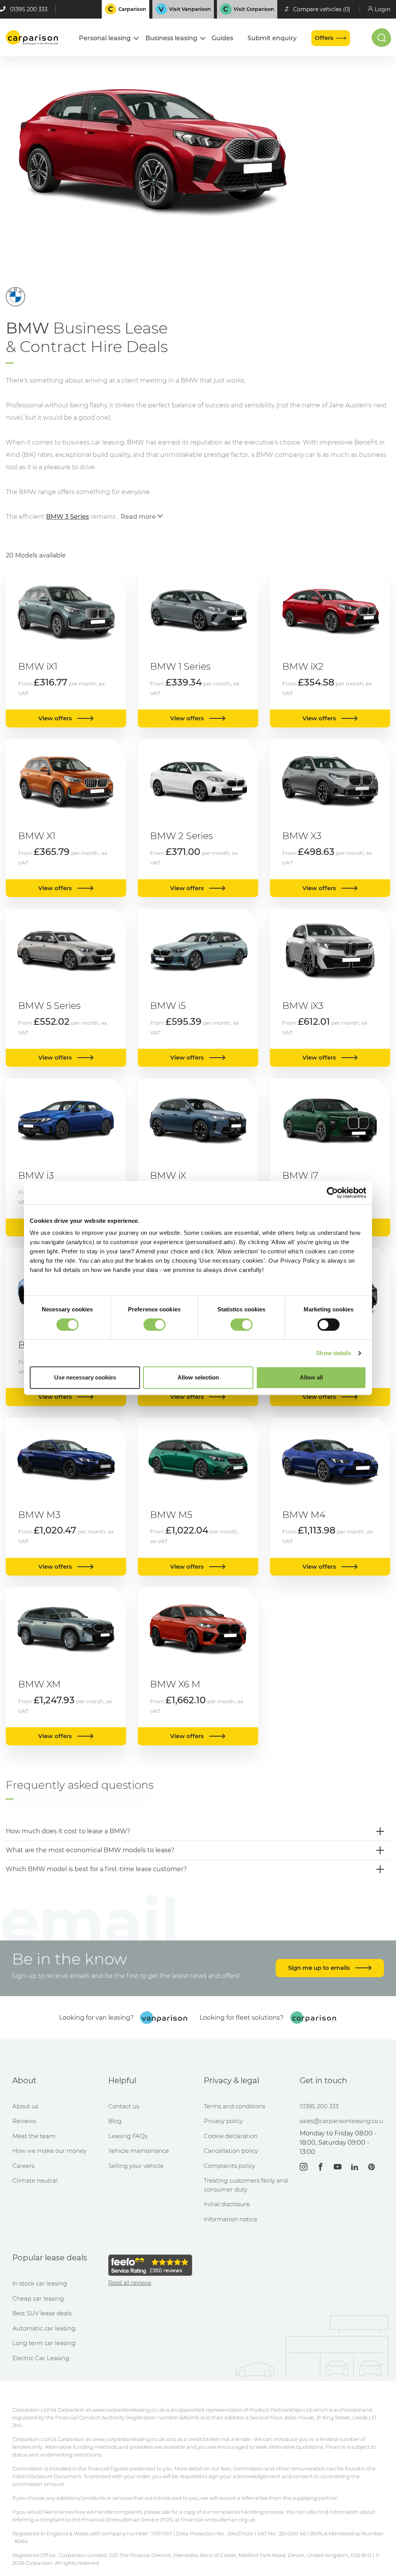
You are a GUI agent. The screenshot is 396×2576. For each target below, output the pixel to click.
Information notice (230, 2219)
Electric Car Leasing (41, 2358)
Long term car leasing (44, 2343)
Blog (115, 2121)
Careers (23, 2166)
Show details (334, 1353)
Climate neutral (35, 2180)
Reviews (24, 2121)
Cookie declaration (231, 2136)
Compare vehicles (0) (322, 9)
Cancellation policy (231, 2151)
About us (25, 2106)
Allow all (311, 1377)
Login (382, 9)
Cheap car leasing (38, 2298)
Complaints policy (230, 2166)
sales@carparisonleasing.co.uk (342, 2121)
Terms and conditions (235, 2106)
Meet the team (34, 2136)
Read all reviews (130, 2283)
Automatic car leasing (44, 2328)
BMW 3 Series (67, 517)
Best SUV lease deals (42, 2313)
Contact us (124, 2106)
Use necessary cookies (85, 1377)
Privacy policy (223, 2121)
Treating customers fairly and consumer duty (246, 2185)
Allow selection (198, 1377)
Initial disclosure (227, 2204)
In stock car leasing (40, 2283)
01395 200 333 (29, 9)
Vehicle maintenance (139, 2151)
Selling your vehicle (136, 2166)
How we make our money (49, 2151)
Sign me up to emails (320, 1968)
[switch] (154, 1325)
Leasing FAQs (128, 2136)
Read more (138, 517)
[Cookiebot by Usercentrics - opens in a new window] (332, 1193)
